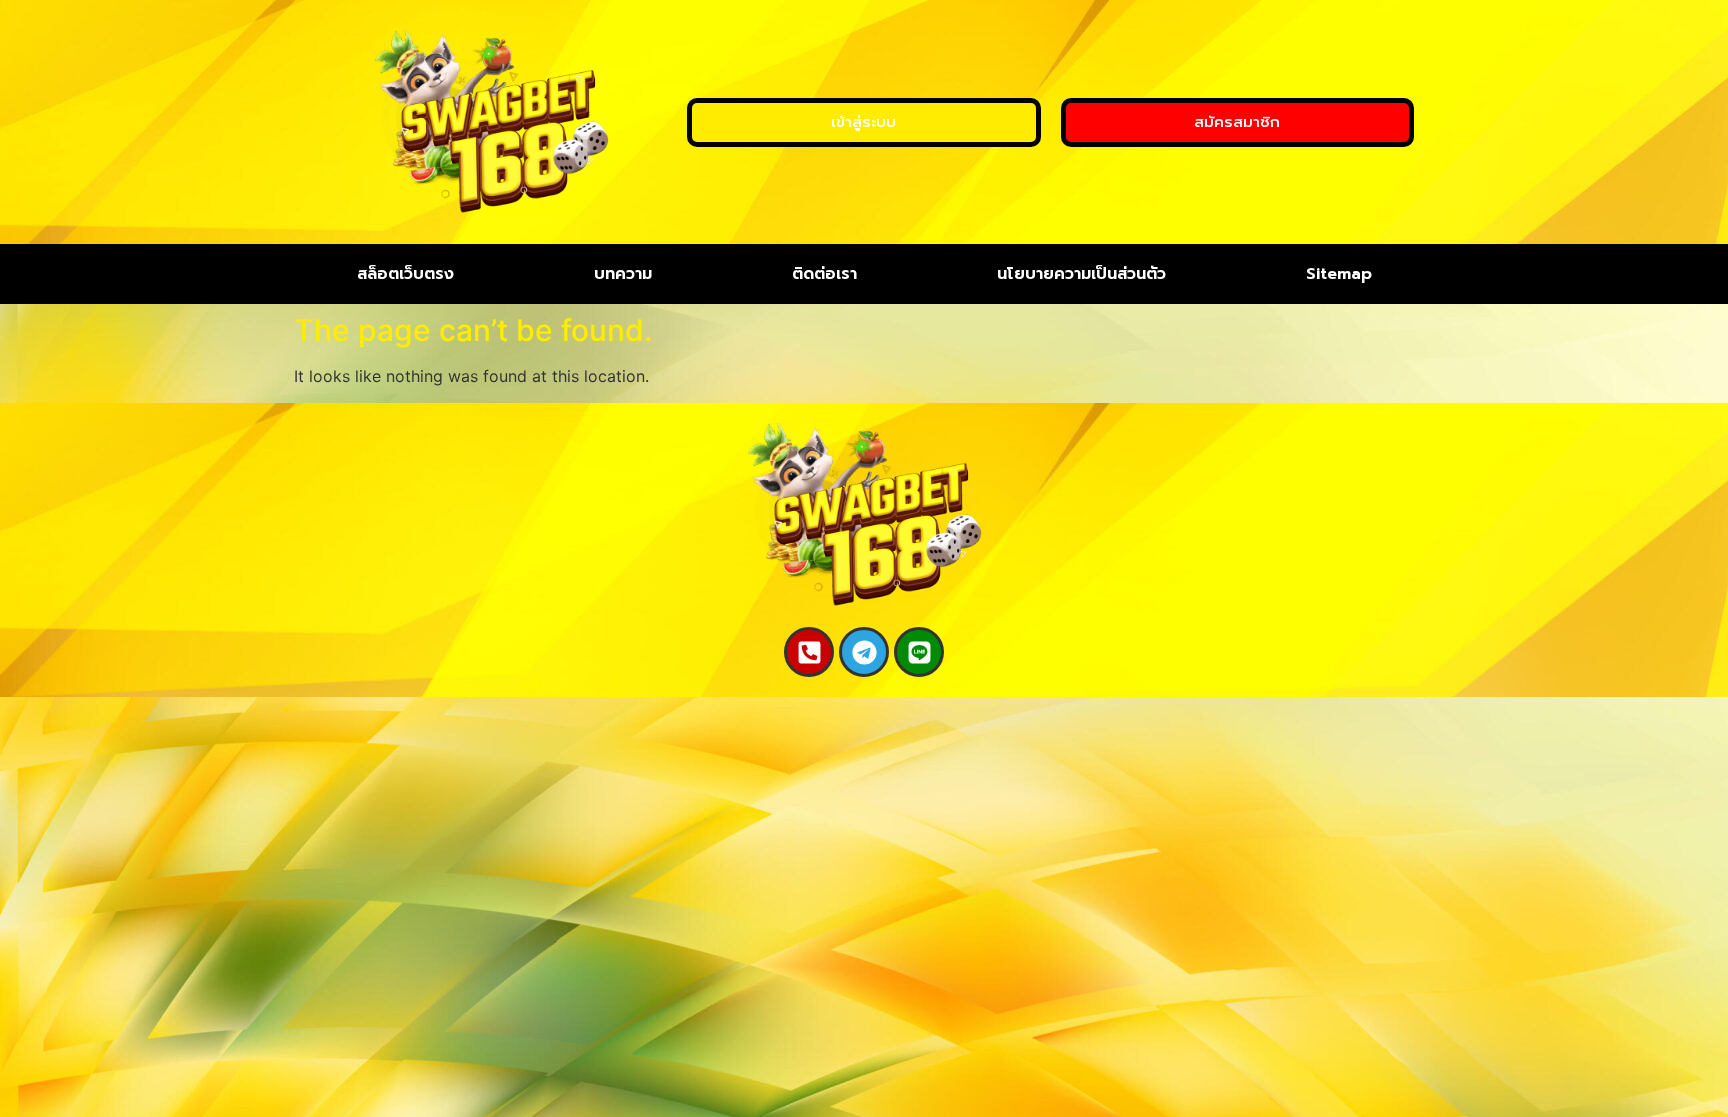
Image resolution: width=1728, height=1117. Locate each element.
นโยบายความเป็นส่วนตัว (1081, 274)
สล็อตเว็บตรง (405, 274)
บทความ (623, 274)
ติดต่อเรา (824, 274)
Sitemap (1339, 274)
